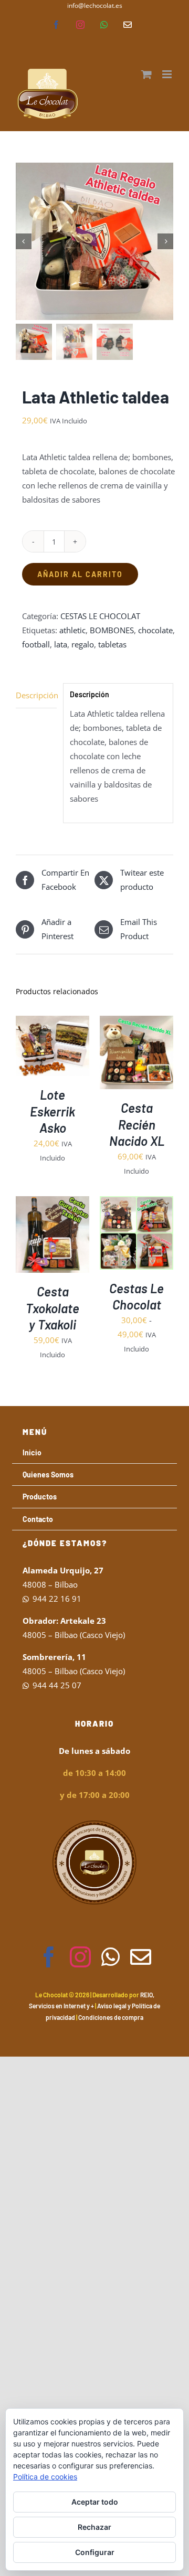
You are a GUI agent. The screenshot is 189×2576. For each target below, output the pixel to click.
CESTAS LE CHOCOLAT (100, 616)
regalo (83, 644)
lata (61, 644)
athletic (72, 630)
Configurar (95, 2552)
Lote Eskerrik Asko (52, 1111)
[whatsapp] (111, 1957)
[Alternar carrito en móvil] (146, 74)
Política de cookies (45, 2477)
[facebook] (49, 1957)
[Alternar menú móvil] (168, 74)
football (36, 644)
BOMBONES (112, 630)
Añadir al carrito (80, 574)
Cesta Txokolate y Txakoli (52, 1308)
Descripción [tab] (36, 695)
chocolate (155, 630)
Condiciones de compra (111, 2017)
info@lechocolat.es (95, 6)
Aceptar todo (95, 2502)
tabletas (112, 644)
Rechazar (94, 2527)
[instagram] (80, 1957)
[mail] (141, 1957)
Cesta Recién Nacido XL (137, 1124)
